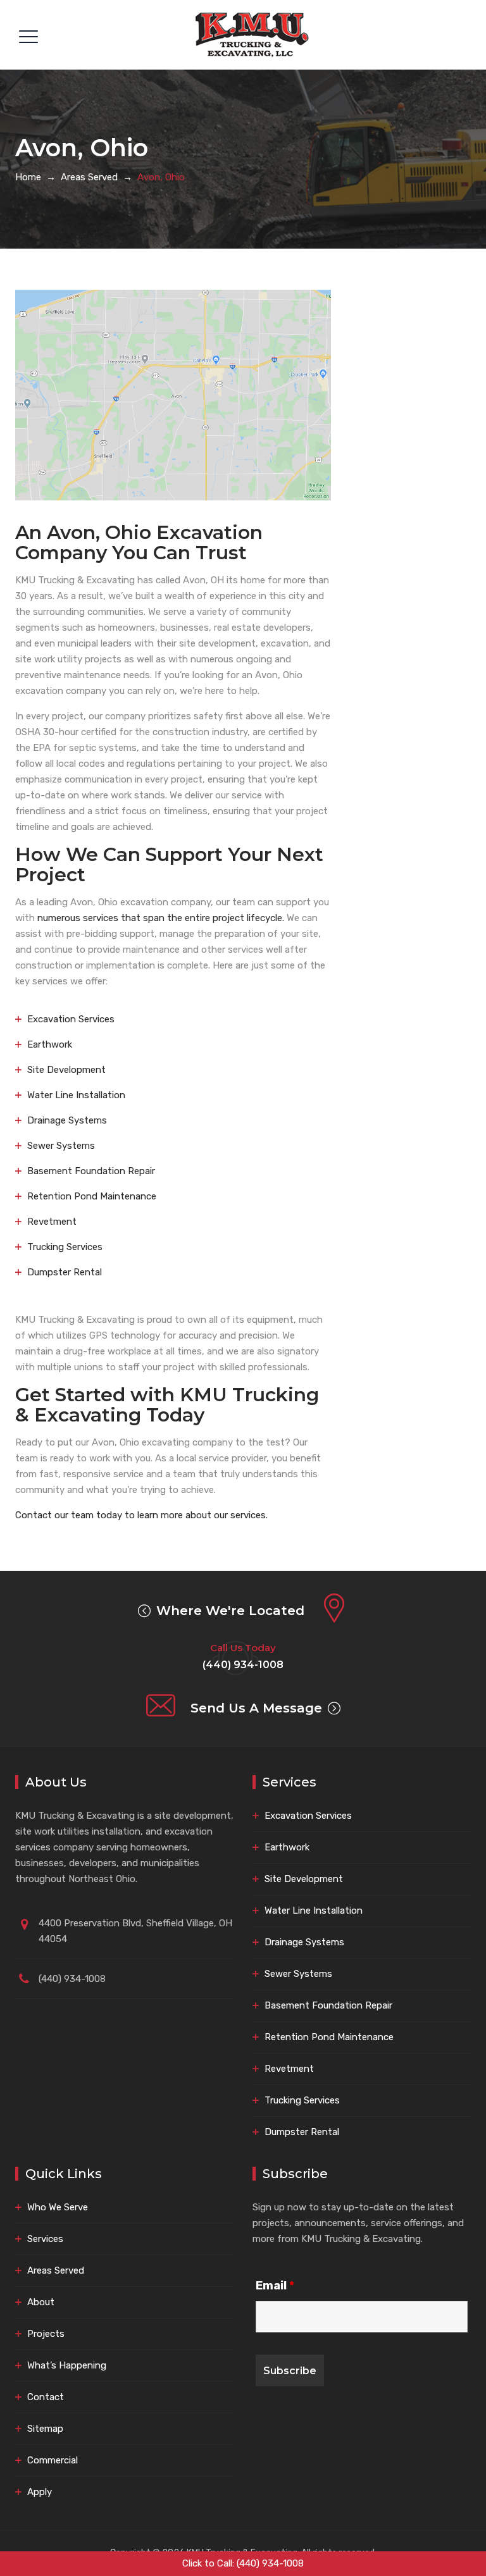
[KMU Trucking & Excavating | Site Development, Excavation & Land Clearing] (253, 35)
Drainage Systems (67, 1120)
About (41, 2302)
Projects (46, 2334)
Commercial (53, 2460)
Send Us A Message (256, 1708)
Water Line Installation (76, 1095)
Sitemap (45, 2429)
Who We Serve (58, 2207)
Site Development (66, 1070)
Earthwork (50, 1044)
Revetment (52, 1222)
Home (28, 177)
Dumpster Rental (65, 1272)
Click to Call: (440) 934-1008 (243, 2563)
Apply (40, 2492)
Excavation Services (71, 1019)
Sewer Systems (61, 1146)
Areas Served (56, 2270)
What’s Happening (67, 2365)
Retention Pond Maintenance (92, 1196)
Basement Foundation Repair (91, 1171)
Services (45, 2239)
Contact (46, 2397)
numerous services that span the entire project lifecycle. (161, 918)
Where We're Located (230, 1611)
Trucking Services (65, 1247)
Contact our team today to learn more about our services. (141, 1515)
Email (275, 2286)
